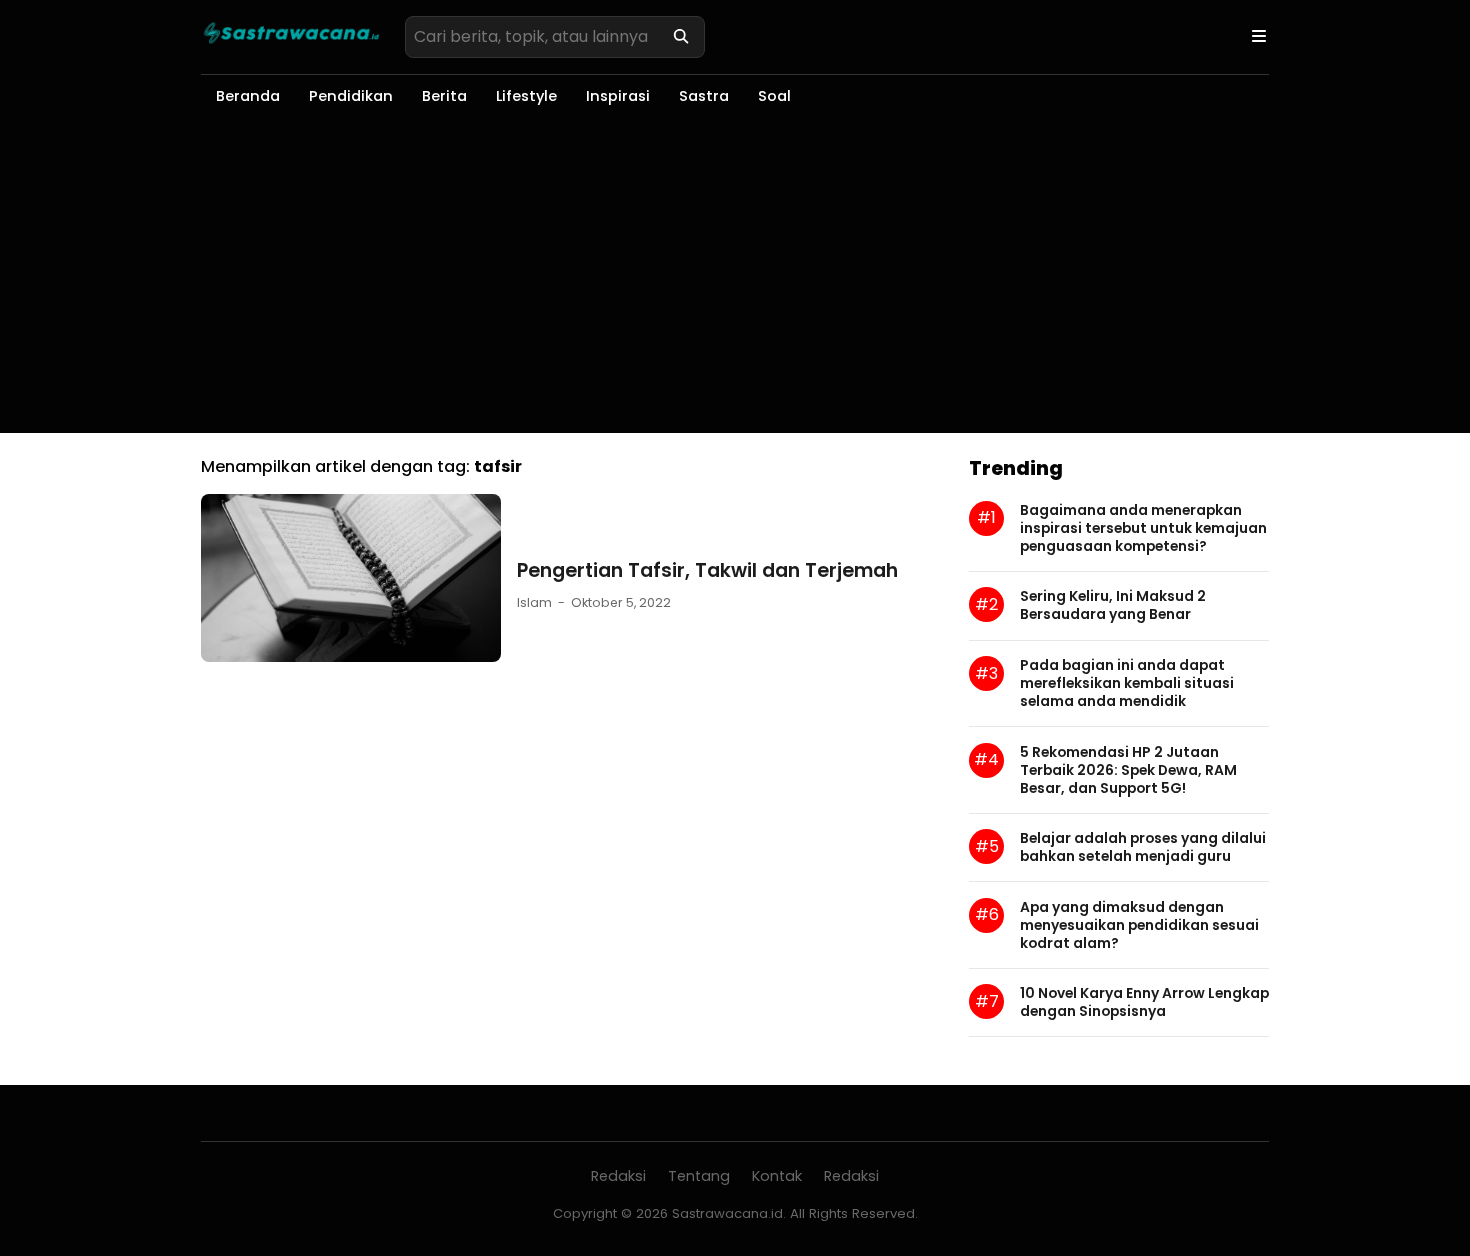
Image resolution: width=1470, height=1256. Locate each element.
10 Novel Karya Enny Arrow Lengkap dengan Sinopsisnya (1144, 1002)
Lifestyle (526, 96)
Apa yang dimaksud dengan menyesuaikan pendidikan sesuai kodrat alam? (1139, 925)
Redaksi (618, 1176)
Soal (774, 96)
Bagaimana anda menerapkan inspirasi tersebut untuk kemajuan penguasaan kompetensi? (1143, 528)
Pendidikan (351, 96)
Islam (534, 602)
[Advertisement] (735, 283)
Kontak (777, 1176)
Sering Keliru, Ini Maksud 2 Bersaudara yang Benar (1113, 605)
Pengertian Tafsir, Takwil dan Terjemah (707, 570)
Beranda (248, 96)
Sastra (704, 96)
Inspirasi (618, 96)
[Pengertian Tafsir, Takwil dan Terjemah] (351, 656)
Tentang (699, 1176)
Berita (444, 96)
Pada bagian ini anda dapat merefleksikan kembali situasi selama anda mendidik (1127, 683)
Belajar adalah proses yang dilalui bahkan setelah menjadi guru (1143, 847)
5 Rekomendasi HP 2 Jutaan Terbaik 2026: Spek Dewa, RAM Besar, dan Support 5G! (1128, 770)
